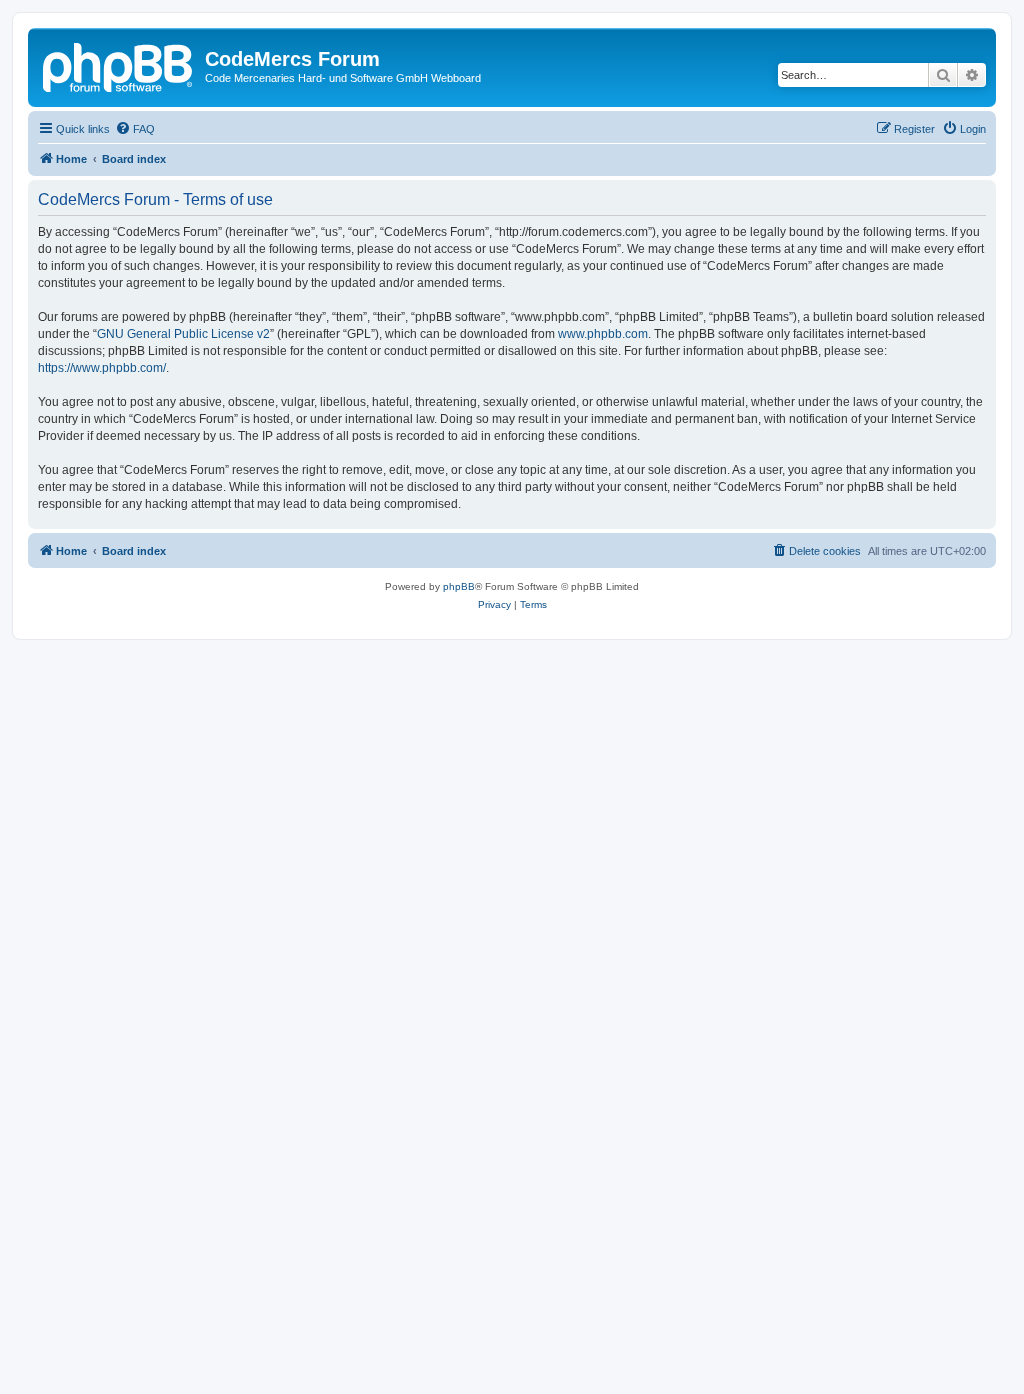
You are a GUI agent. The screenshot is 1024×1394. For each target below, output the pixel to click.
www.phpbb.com (603, 334)
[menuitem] (135, 129)
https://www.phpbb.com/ (102, 368)
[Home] (119, 65)
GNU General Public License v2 (183, 334)
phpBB (459, 586)
